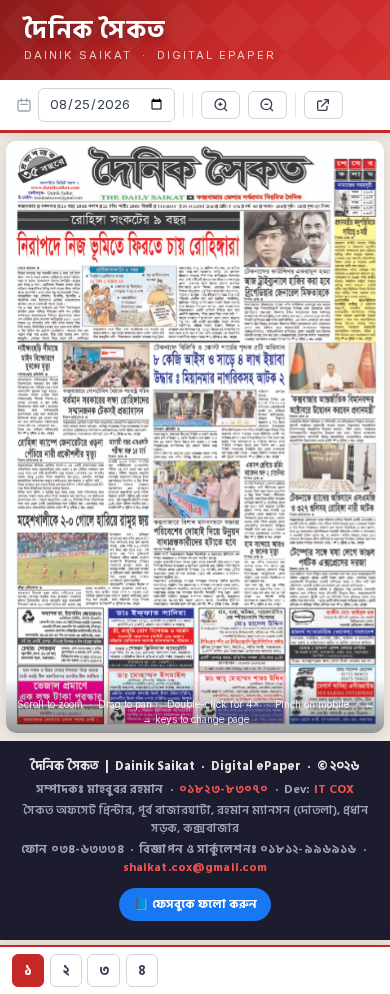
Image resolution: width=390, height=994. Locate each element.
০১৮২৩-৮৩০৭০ (223, 789)
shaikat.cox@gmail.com (195, 867)
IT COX (334, 789)
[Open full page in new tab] (323, 105)
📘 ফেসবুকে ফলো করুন (195, 904)
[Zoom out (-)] (267, 105)
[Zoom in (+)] (220, 105)
